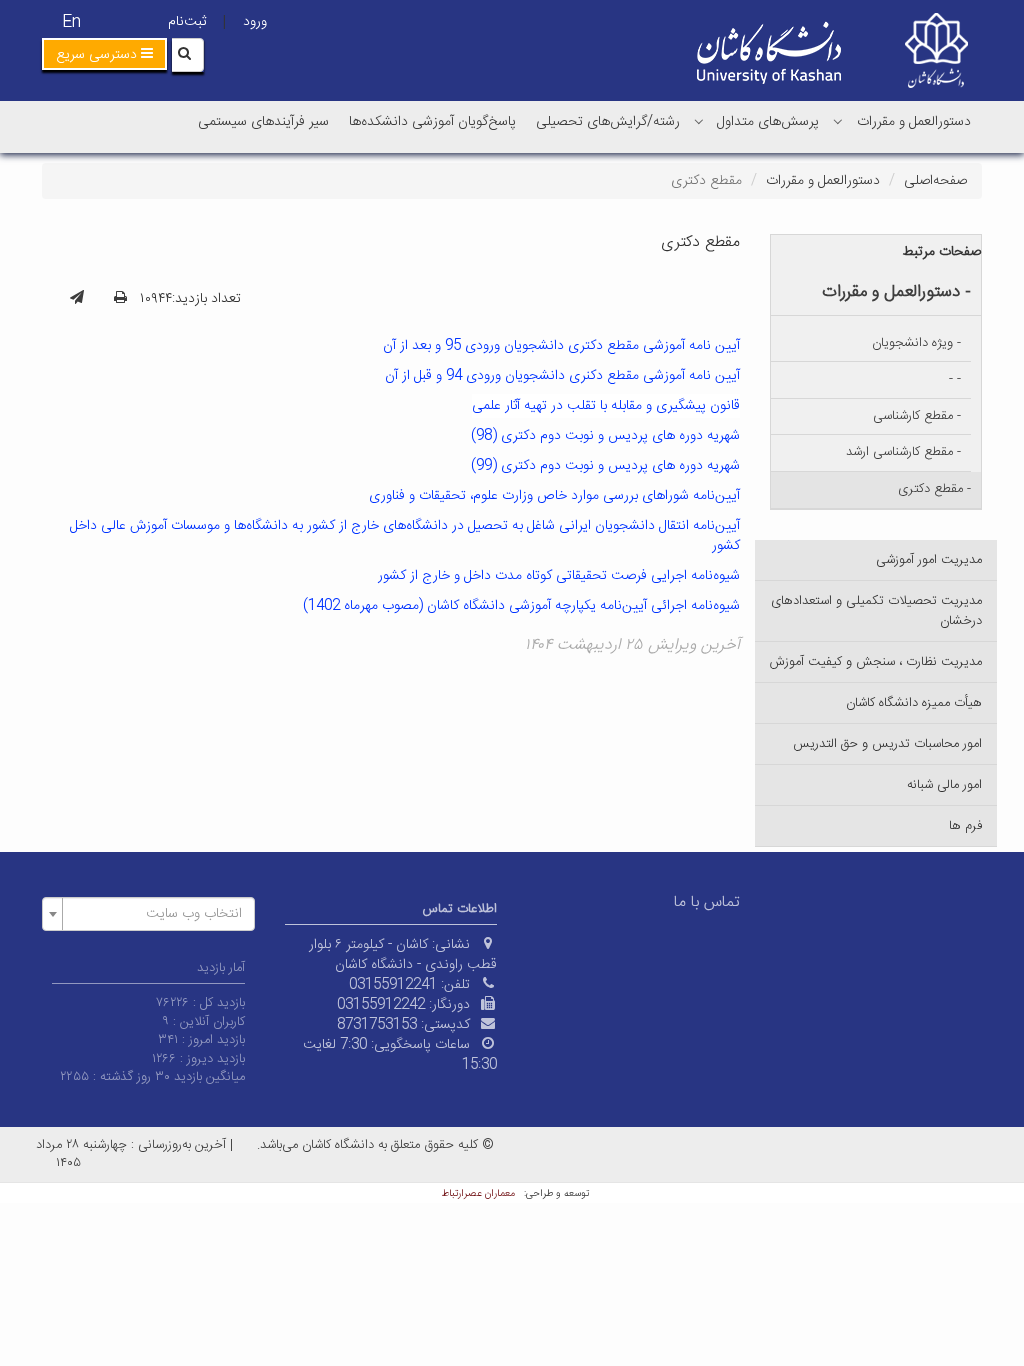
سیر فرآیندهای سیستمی (263, 122)
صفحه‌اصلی (935, 181)
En (71, 22)
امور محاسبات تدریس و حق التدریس (887, 744)
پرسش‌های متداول (768, 122)
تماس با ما (707, 902)
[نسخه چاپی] (120, 299)
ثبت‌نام (187, 22)
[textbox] (154, 914)
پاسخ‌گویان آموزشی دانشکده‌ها (432, 122)
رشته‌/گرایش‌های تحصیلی (608, 122)
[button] (104, 54)
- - (955, 379)
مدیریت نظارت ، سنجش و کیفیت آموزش (876, 662)
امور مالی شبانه (944, 785)
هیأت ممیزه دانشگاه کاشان (914, 703)
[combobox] (148, 914)
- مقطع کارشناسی (917, 416)
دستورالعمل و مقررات (914, 122)
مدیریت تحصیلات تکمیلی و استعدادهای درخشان (876, 611)
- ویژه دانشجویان (916, 343)
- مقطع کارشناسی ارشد (903, 452)
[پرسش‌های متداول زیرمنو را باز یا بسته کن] (699, 121)
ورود (255, 22)
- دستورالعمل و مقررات (896, 292)
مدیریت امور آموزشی (929, 560)
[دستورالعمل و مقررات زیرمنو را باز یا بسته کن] (838, 121)
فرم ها (965, 826)
